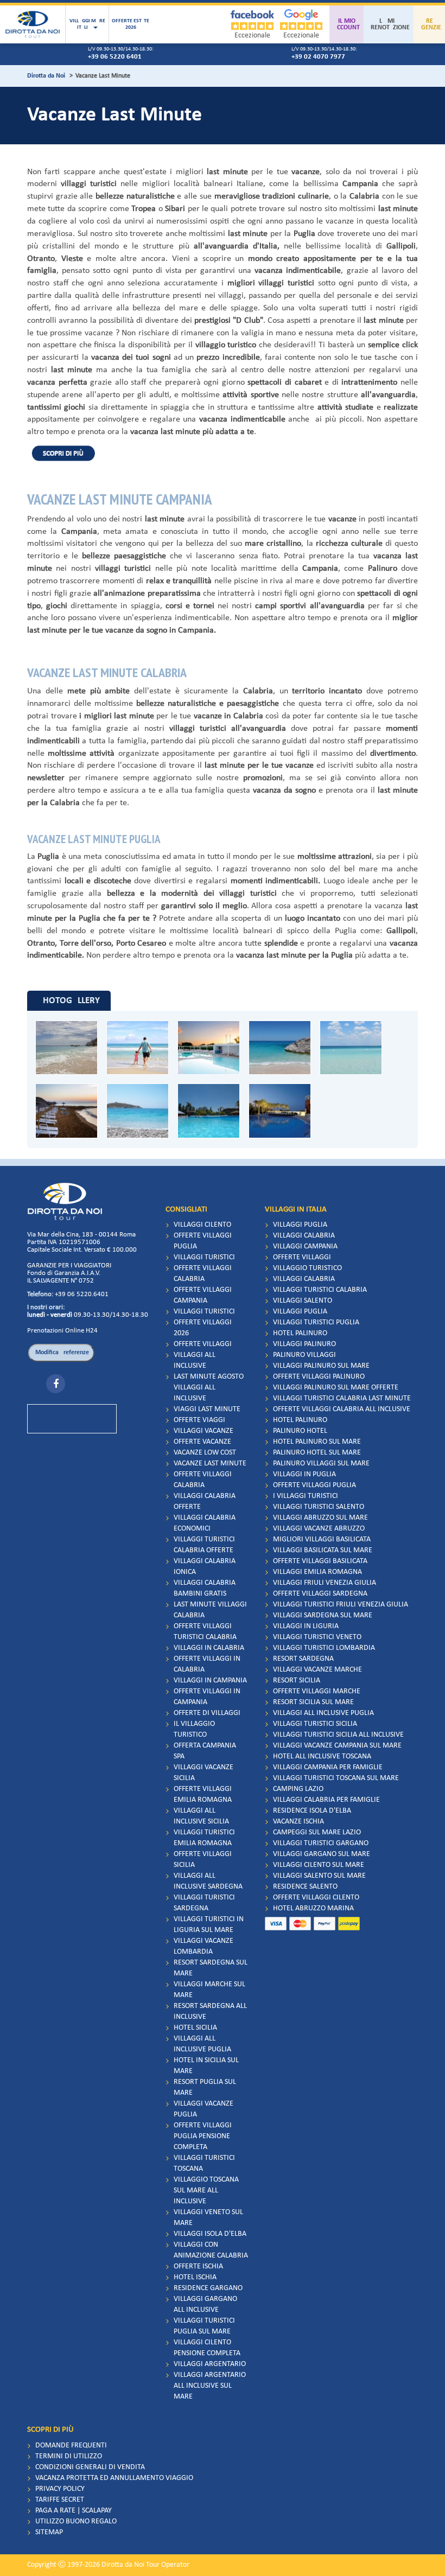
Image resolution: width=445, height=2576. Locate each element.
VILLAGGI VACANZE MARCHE (317, 1670)
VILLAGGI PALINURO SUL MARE (321, 1366)
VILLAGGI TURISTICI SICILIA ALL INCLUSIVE (338, 1735)
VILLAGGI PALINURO (304, 1344)
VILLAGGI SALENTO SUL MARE (319, 1876)
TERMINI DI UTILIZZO (69, 2456)
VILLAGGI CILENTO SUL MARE (319, 1865)
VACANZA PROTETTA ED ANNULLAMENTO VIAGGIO (114, 2478)
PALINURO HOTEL (300, 1431)
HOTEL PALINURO (300, 1333)
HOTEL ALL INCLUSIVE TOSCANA (322, 1756)
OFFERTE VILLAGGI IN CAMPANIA (207, 1697)
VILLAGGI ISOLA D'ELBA (210, 2234)
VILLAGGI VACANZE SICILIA (204, 1773)
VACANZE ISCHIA (298, 1822)
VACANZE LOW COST (205, 1453)
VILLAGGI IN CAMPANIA (210, 1681)
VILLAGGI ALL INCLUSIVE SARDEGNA (208, 1881)
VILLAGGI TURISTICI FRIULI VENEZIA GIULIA (341, 1605)
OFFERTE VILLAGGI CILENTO (316, 1898)
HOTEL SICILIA (195, 2028)
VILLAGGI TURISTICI (204, 1257)
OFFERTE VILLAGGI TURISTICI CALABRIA (205, 1632)
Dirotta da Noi (46, 76)
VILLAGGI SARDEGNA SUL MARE (323, 1615)
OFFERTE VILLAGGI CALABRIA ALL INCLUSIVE (342, 1409)
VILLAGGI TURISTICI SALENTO (319, 1507)
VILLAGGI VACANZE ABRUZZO (319, 1529)
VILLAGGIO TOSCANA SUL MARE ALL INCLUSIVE (206, 2191)
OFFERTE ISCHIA (198, 2266)
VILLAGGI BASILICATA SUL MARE (323, 1550)
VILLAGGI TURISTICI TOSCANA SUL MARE (336, 1778)
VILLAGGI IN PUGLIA (304, 1474)
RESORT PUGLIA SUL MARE (205, 2087)
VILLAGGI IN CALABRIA (209, 1648)
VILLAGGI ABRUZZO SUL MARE (320, 1518)
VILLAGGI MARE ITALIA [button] (87, 24)
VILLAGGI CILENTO (202, 1225)
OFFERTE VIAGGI (199, 1420)
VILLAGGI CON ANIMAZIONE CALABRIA (211, 2250)
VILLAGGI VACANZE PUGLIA (204, 2109)
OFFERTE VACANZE (202, 1442)
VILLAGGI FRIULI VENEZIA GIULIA (325, 1583)
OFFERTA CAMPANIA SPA (205, 1751)
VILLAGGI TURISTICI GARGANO (321, 1843)
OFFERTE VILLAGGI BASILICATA (320, 1561)
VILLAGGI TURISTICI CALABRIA (320, 1290)
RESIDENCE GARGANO (208, 2288)
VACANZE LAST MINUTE (210, 1464)
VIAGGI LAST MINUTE (207, 1409)
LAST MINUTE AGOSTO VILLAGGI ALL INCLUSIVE (209, 1388)
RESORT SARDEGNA (303, 1659)
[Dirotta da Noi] (33, 24)
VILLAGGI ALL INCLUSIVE (195, 1360)
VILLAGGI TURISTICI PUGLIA (316, 1322)
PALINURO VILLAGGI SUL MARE (321, 1464)
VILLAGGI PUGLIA (300, 1225)
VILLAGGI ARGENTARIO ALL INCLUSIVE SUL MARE (210, 2386)
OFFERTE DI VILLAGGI (207, 1713)
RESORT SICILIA (297, 1681)
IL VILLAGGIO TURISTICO (194, 1729)
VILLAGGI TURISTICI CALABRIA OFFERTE (204, 1545)
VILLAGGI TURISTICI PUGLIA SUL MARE (204, 2326)
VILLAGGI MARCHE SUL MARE (209, 1990)
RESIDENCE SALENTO (305, 1887)
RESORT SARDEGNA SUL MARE (211, 1968)
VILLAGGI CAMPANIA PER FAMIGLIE (328, 1767)
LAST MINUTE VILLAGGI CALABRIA (210, 1610)
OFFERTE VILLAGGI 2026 (203, 1328)
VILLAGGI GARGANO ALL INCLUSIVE (205, 2304)
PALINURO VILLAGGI (304, 1355)
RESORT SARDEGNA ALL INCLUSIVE (210, 2011)
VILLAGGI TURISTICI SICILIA (315, 1724)
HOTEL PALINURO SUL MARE (317, 1442)
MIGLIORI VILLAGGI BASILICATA (322, 1539)
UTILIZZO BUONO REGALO (76, 2521)
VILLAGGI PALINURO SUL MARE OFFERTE (336, 1388)
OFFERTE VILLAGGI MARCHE (317, 1691)
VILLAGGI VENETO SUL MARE (208, 2218)
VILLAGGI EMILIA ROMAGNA (317, 1572)
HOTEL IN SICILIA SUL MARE (206, 2066)
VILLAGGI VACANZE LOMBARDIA (204, 1946)
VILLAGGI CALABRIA (304, 1236)
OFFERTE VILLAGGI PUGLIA (203, 1241)
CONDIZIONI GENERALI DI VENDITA (90, 2467)
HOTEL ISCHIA (195, 2277)
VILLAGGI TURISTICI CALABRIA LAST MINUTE (342, 1398)
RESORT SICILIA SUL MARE (313, 1702)
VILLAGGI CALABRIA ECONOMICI (205, 1523)
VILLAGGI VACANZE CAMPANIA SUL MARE (337, 1746)
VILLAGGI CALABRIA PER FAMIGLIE (326, 1800)
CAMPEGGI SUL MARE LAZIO (317, 1832)
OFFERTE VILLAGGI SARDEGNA (320, 1594)
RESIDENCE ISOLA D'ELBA (312, 1811)
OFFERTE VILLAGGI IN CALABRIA (207, 1664)
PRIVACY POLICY (60, 2489)
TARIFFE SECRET (60, 2500)
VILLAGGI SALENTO (303, 1301)
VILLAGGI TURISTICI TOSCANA (204, 2163)
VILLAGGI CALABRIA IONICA (205, 1567)
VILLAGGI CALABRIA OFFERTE (205, 1501)
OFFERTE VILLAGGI (203, 1344)
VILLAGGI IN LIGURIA (306, 1626)
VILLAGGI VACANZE (204, 1431)
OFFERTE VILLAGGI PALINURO (319, 1377)
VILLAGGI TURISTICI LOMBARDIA (324, 1648)
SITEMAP (49, 2532)
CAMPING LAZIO (298, 1789)
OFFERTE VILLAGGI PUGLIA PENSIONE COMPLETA (203, 2136)
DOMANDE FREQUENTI (71, 2446)
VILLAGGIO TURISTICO (307, 1268)
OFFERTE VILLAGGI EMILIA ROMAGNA (203, 1794)
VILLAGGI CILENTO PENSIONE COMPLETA (207, 2348)
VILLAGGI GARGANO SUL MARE (322, 1854)
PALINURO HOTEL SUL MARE (317, 1453)
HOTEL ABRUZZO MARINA (313, 1908)
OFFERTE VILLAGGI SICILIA (203, 1860)
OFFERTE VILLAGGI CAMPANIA (203, 1295)
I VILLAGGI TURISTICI (306, 1496)
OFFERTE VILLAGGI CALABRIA (203, 1274)
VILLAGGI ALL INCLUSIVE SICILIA (201, 1816)
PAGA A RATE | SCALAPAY (74, 2511)
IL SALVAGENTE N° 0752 (61, 1281)
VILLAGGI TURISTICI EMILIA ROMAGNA (204, 1838)
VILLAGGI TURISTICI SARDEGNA (204, 1903)
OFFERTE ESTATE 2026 (131, 24)
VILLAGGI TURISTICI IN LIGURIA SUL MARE (209, 1925)
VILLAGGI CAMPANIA (305, 1246)
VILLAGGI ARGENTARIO (210, 2364)
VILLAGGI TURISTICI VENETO (317, 1637)
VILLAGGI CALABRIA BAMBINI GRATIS (205, 1588)
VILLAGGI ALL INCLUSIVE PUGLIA (202, 2044)
